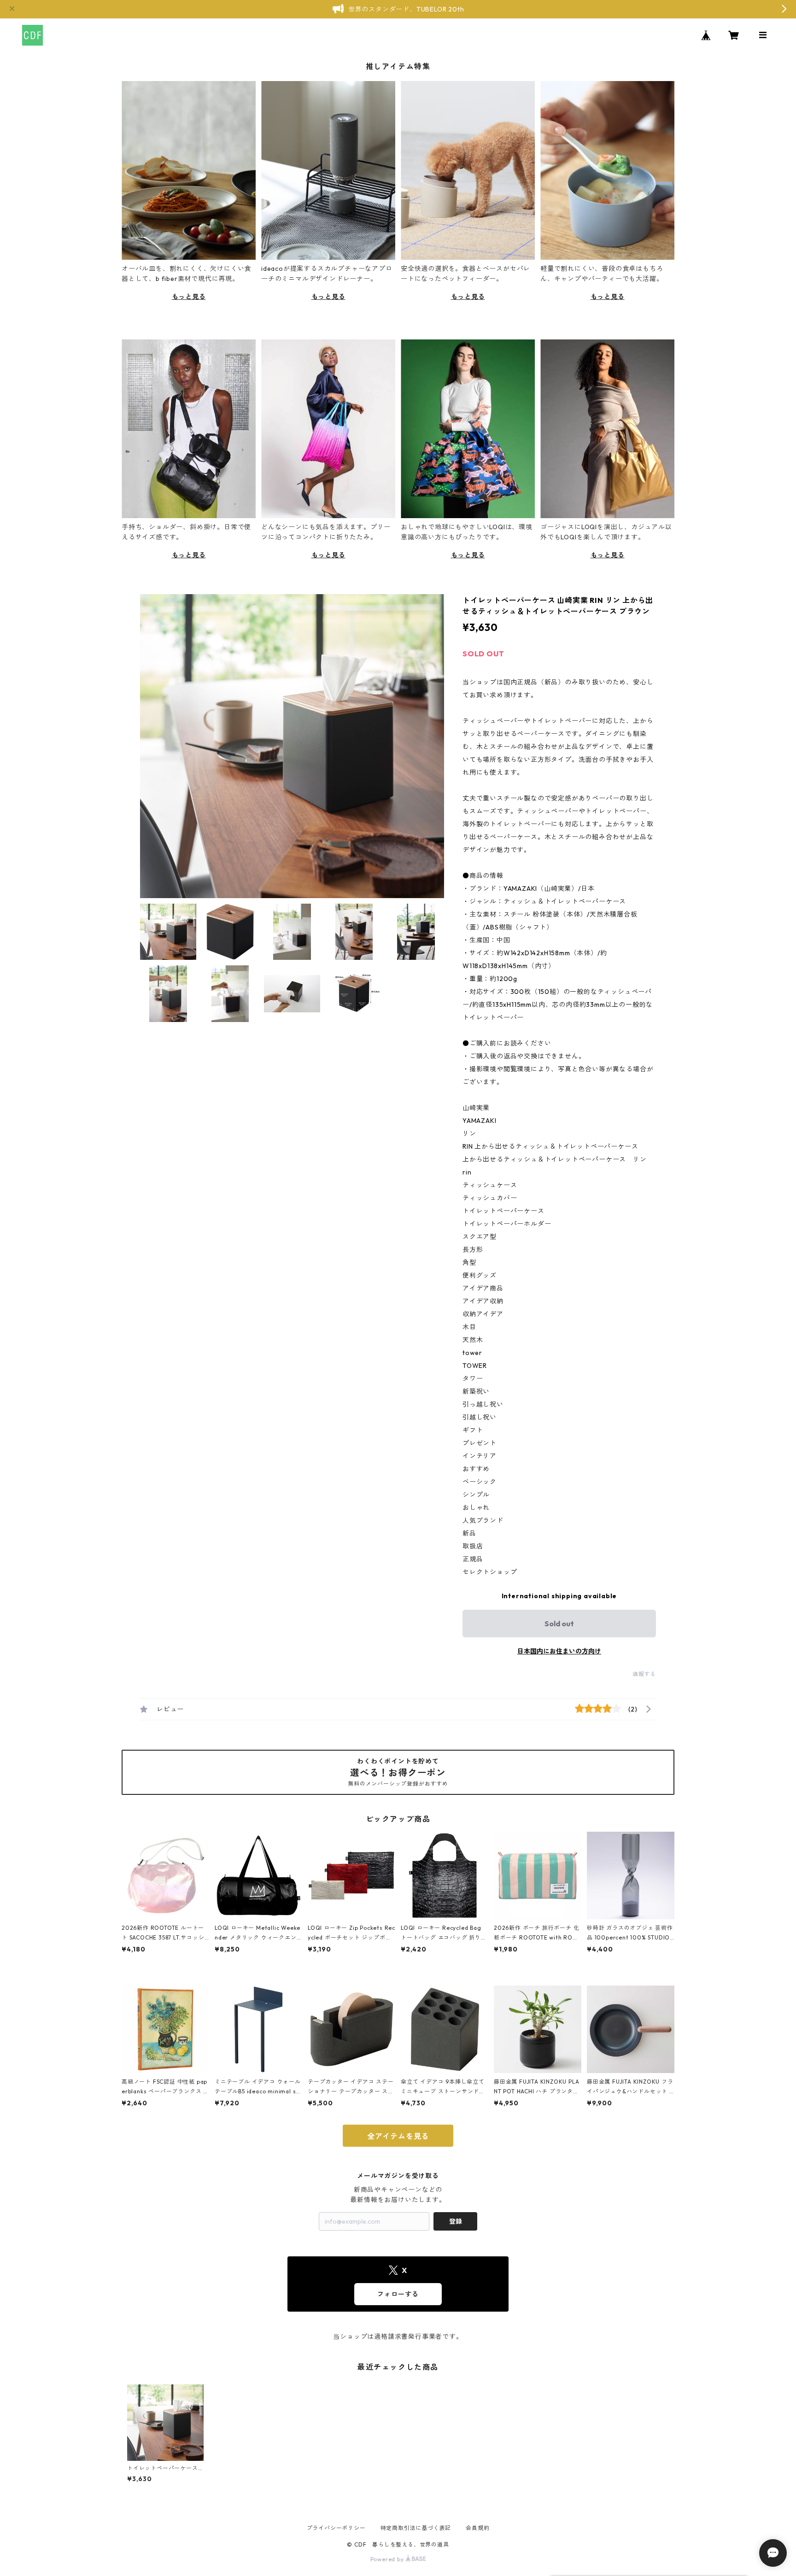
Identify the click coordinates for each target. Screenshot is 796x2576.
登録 (456, 2221)
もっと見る (189, 297)
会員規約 (477, 2528)
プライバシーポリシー (336, 2528)
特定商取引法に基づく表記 (416, 2528)
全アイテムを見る (398, 2136)
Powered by (388, 2559)
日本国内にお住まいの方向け (559, 1651)
